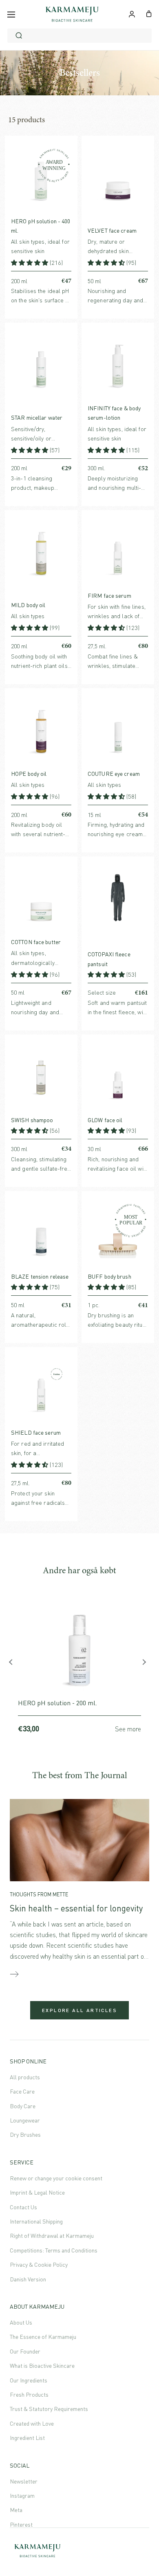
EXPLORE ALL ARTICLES (79, 2010)
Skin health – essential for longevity (76, 1908)
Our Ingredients (29, 2380)
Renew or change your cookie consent (56, 2178)
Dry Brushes (25, 2135)
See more (128, 1729)
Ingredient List (27, 2438)
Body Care (23, 2106)
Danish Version (28, 2279)
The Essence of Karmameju (43, 2337)
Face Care (22, 2091)
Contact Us (23, 2207)
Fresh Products (29, 2394)
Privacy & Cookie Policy (39, 2264)
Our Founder (25, 2351)
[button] (30, 263)
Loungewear (25, 2120)
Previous (14, 1664)
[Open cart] (149, 13)
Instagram (22, 2496)
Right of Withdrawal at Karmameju (52, 2236)
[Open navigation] (11, 14)
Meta (16, 2510)
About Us (21, 2322)
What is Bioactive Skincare (42, 2366)
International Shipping (36, 2221)
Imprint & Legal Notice (37, 2192)
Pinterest (21, 2524)
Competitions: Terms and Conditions (54, 2250)
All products (25, 2077)
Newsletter (24, 2481)
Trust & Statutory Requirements (49, 2409)
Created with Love (32, 2423)
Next (145, 1664)
